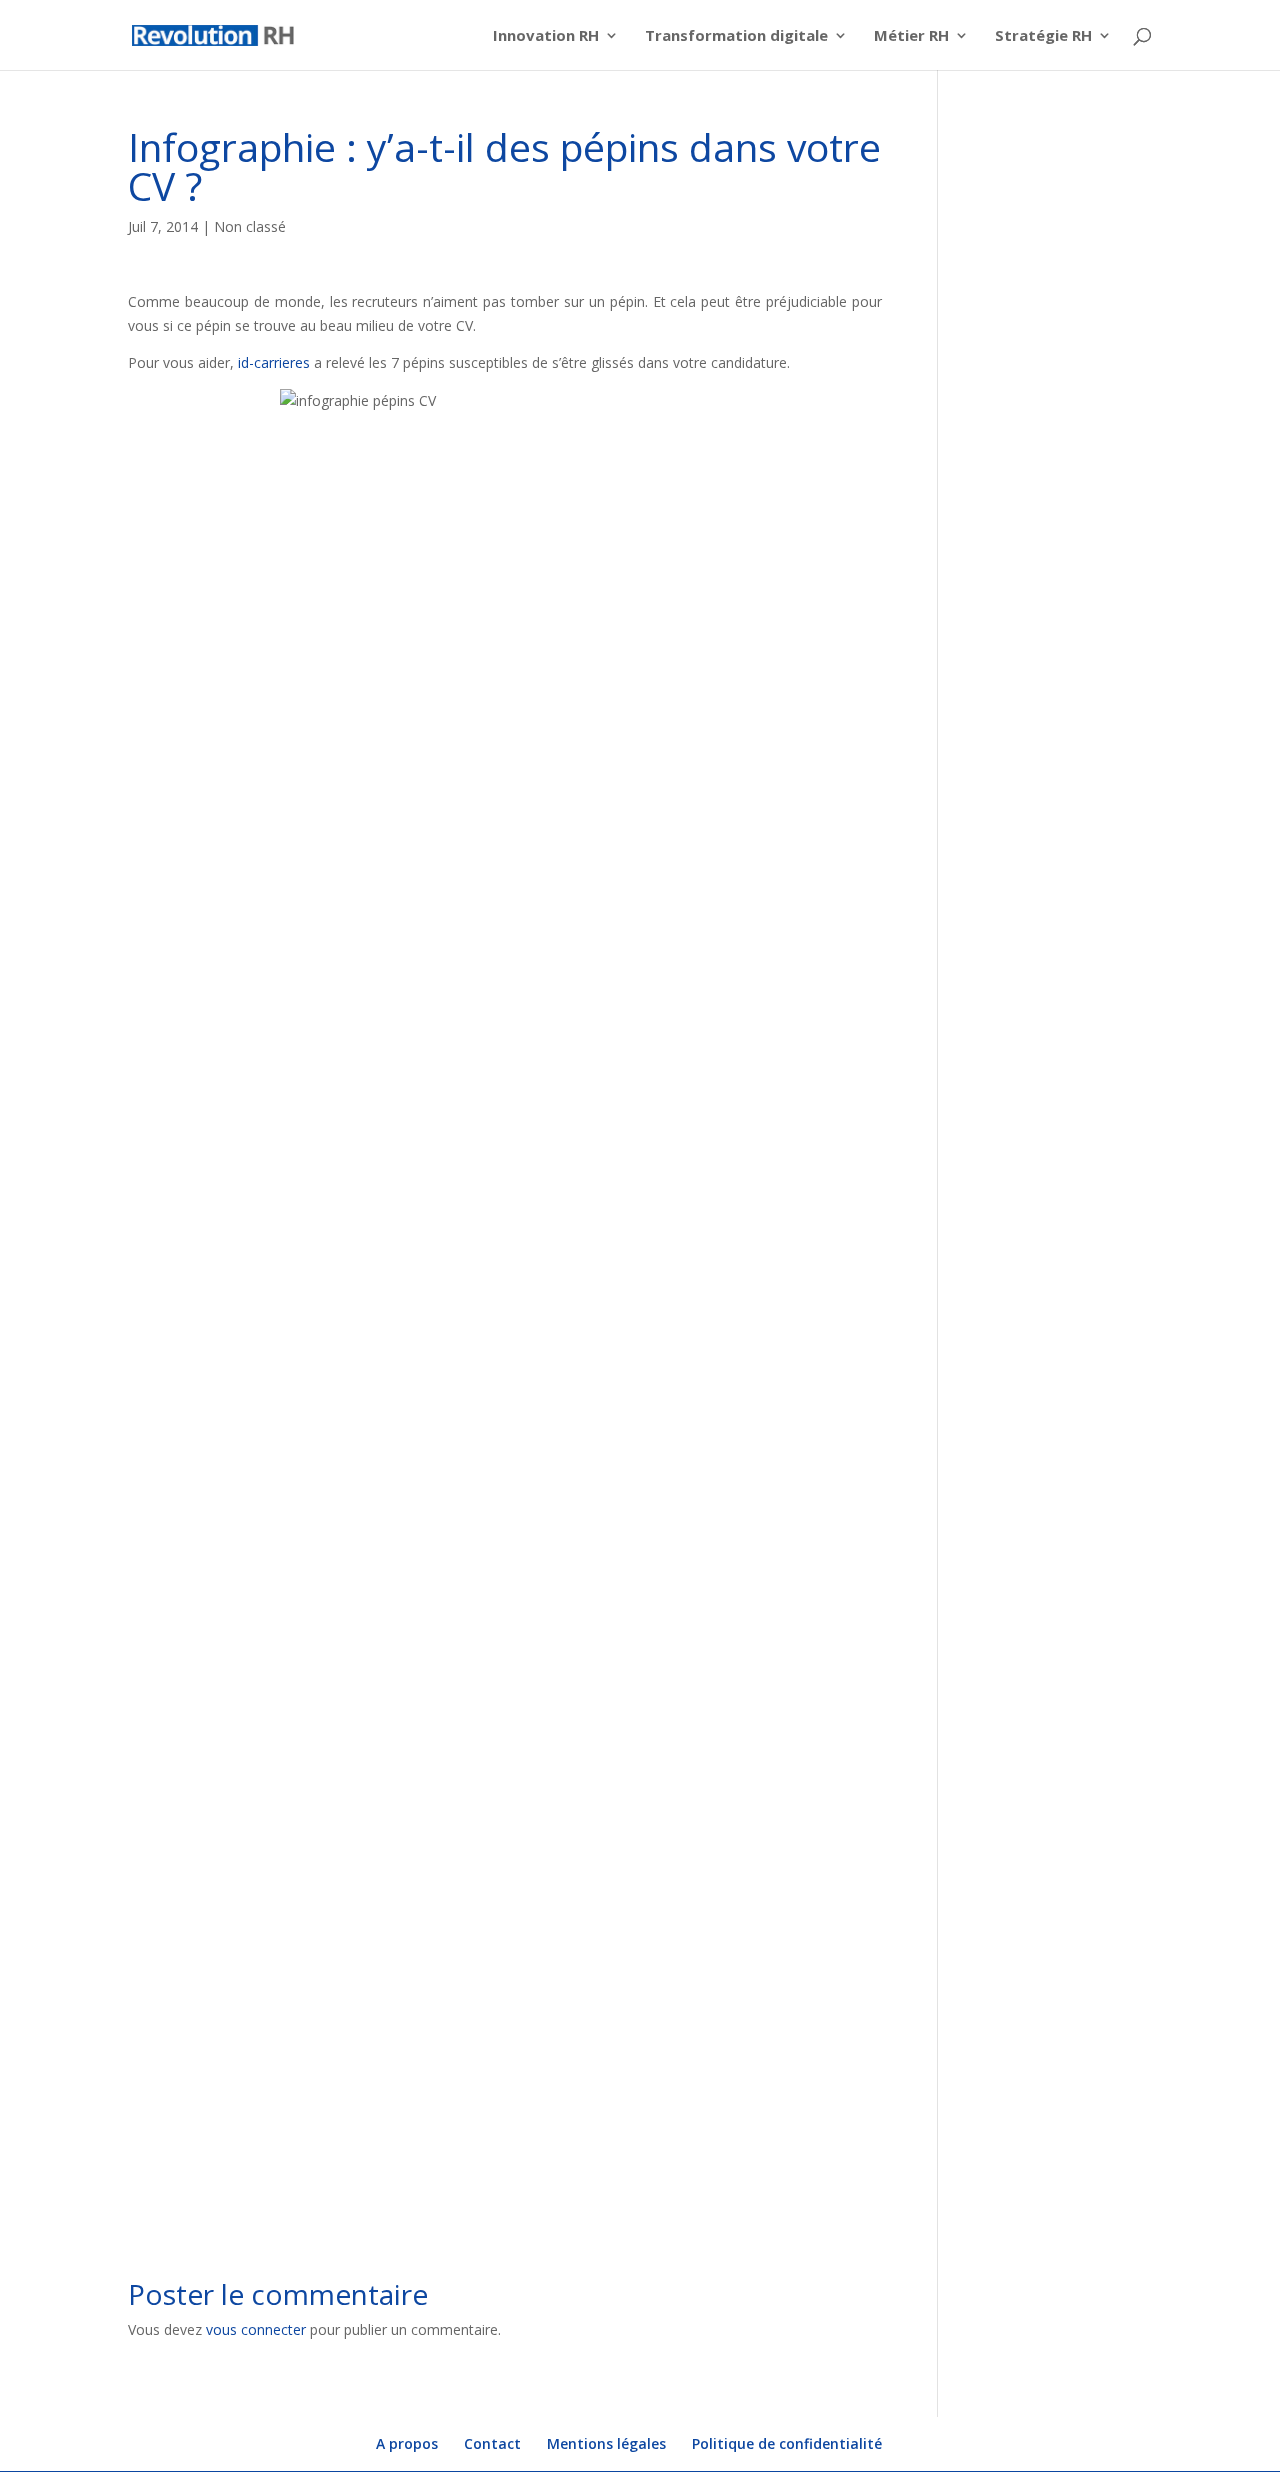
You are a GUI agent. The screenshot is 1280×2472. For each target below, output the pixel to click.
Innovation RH (546, 36)
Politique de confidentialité (787, 2443)
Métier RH (911, 36)
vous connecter (256, 2329)
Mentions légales (606, 2443)
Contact (492, 2443)
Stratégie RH (1043, 36)
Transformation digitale (736, 36)
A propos (407, 2443)
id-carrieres (274, 362)
